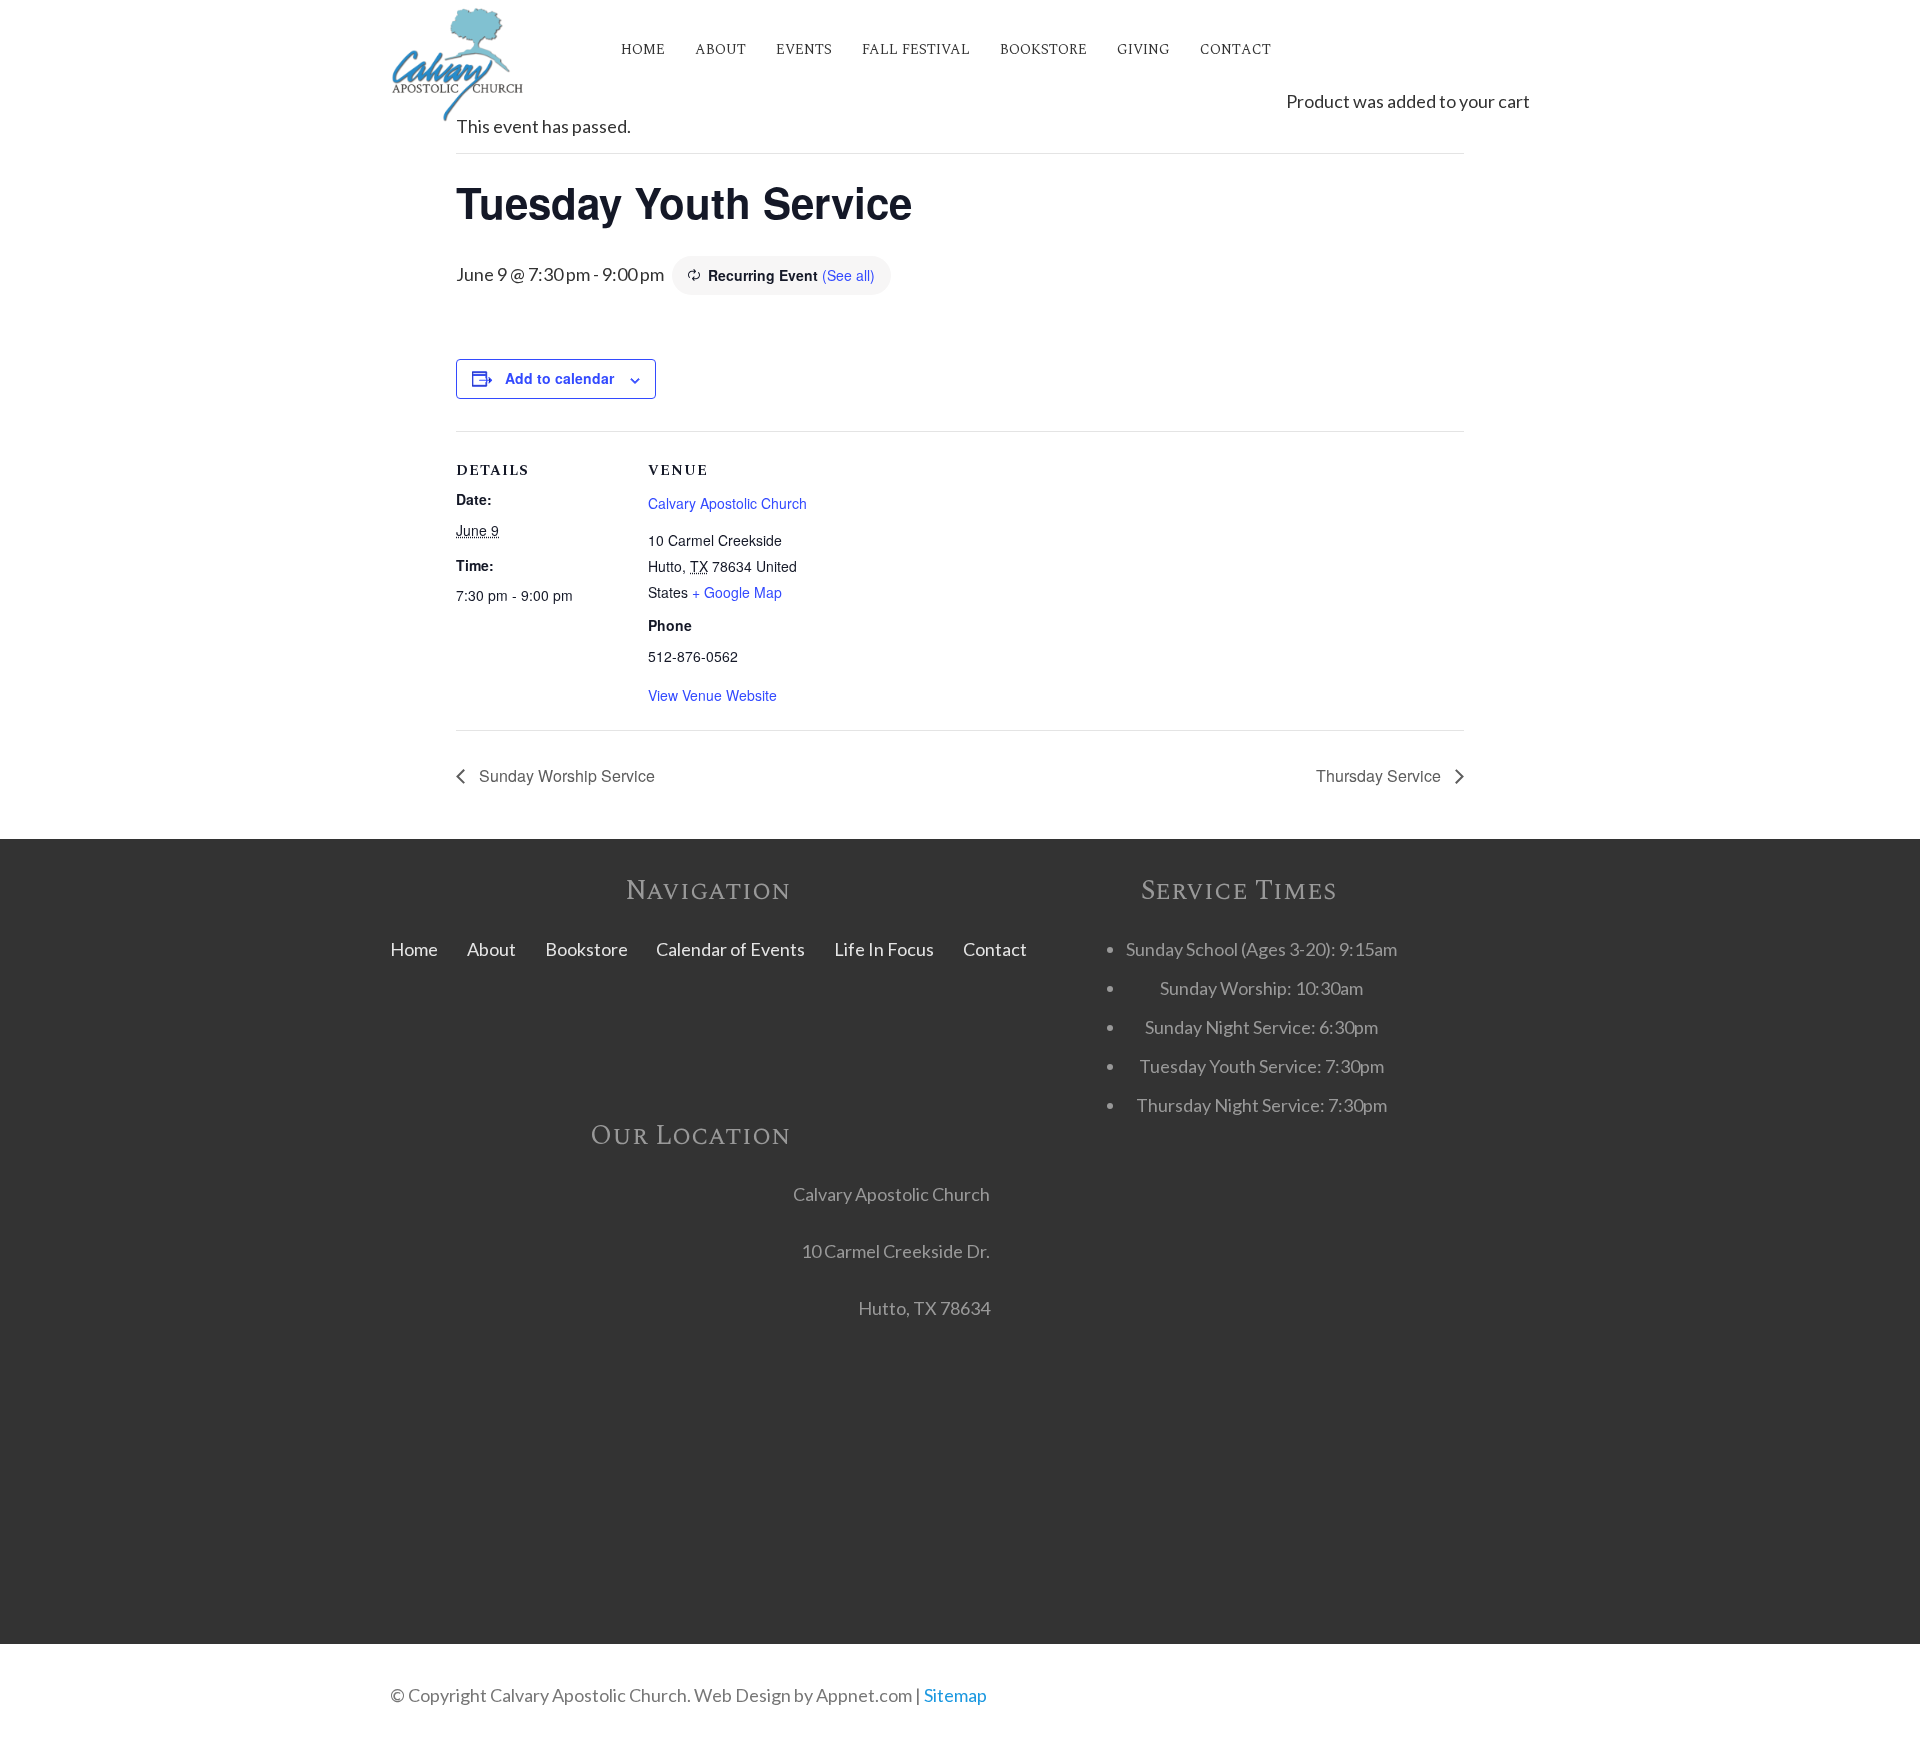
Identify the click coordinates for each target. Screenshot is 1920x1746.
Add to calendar (559, 378)
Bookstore (586, 949)
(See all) (848, 275)
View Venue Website (712, 695)
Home (414, 949)
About (491, 949)
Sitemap (955, 1695)
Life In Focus (884, 949)
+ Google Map (737, 592)
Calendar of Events (730, 949)
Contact (995, 949)
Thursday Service (1380, 775)
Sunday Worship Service (565, 775)
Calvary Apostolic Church (727, 503)
